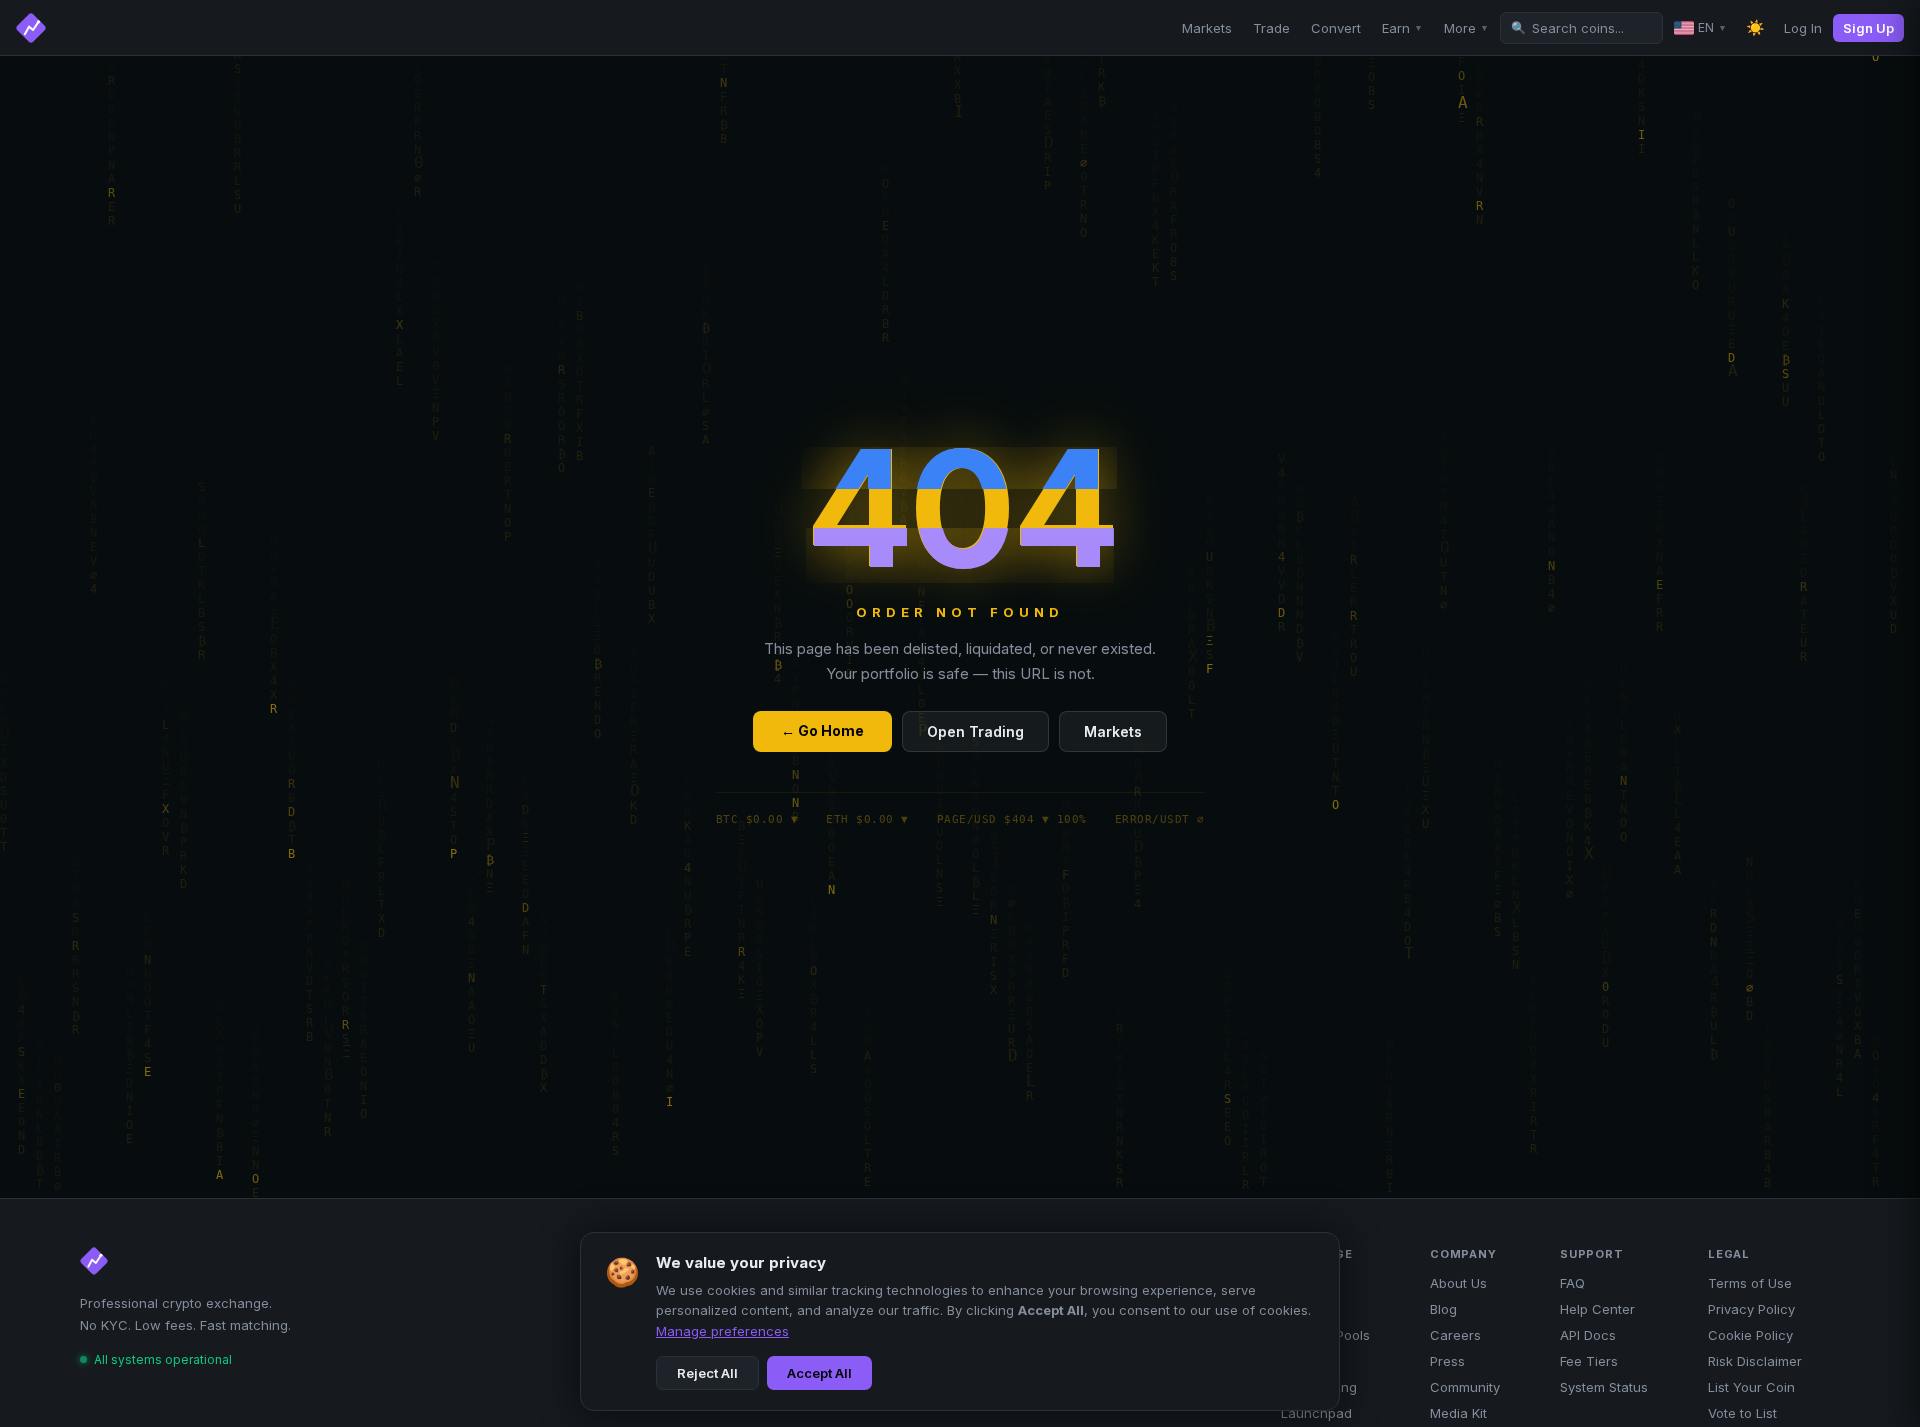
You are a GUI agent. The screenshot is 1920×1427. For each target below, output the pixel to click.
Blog (1443, 1309)
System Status (1604, 1387)
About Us (1458, 1283)
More (1466, 28)
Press (1447, 1361)
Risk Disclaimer (1755, 1361)
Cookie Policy (1750, 1335)
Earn (1402, 28)
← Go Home (822, 730)
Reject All (707, 1373)
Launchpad (1316, 1413)
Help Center (1597, 1309)
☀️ (1755, 27)
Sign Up (1868, 28)
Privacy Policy (1751, 1309)
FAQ (1572, 1283)
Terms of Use (1750, 1283)
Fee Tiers (1589, 1361)
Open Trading (975, 731)
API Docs (1588, 1335)
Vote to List (1742, 1413)
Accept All (819, 1373)
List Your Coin (1751, 1387)
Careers (1455, 1335)
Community (1465, 1387)
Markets (1207, 28)
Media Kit (1458, 1413)
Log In (1803, 28)
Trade (1271, 28)
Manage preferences (722, 1331)
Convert (1336, 28)
